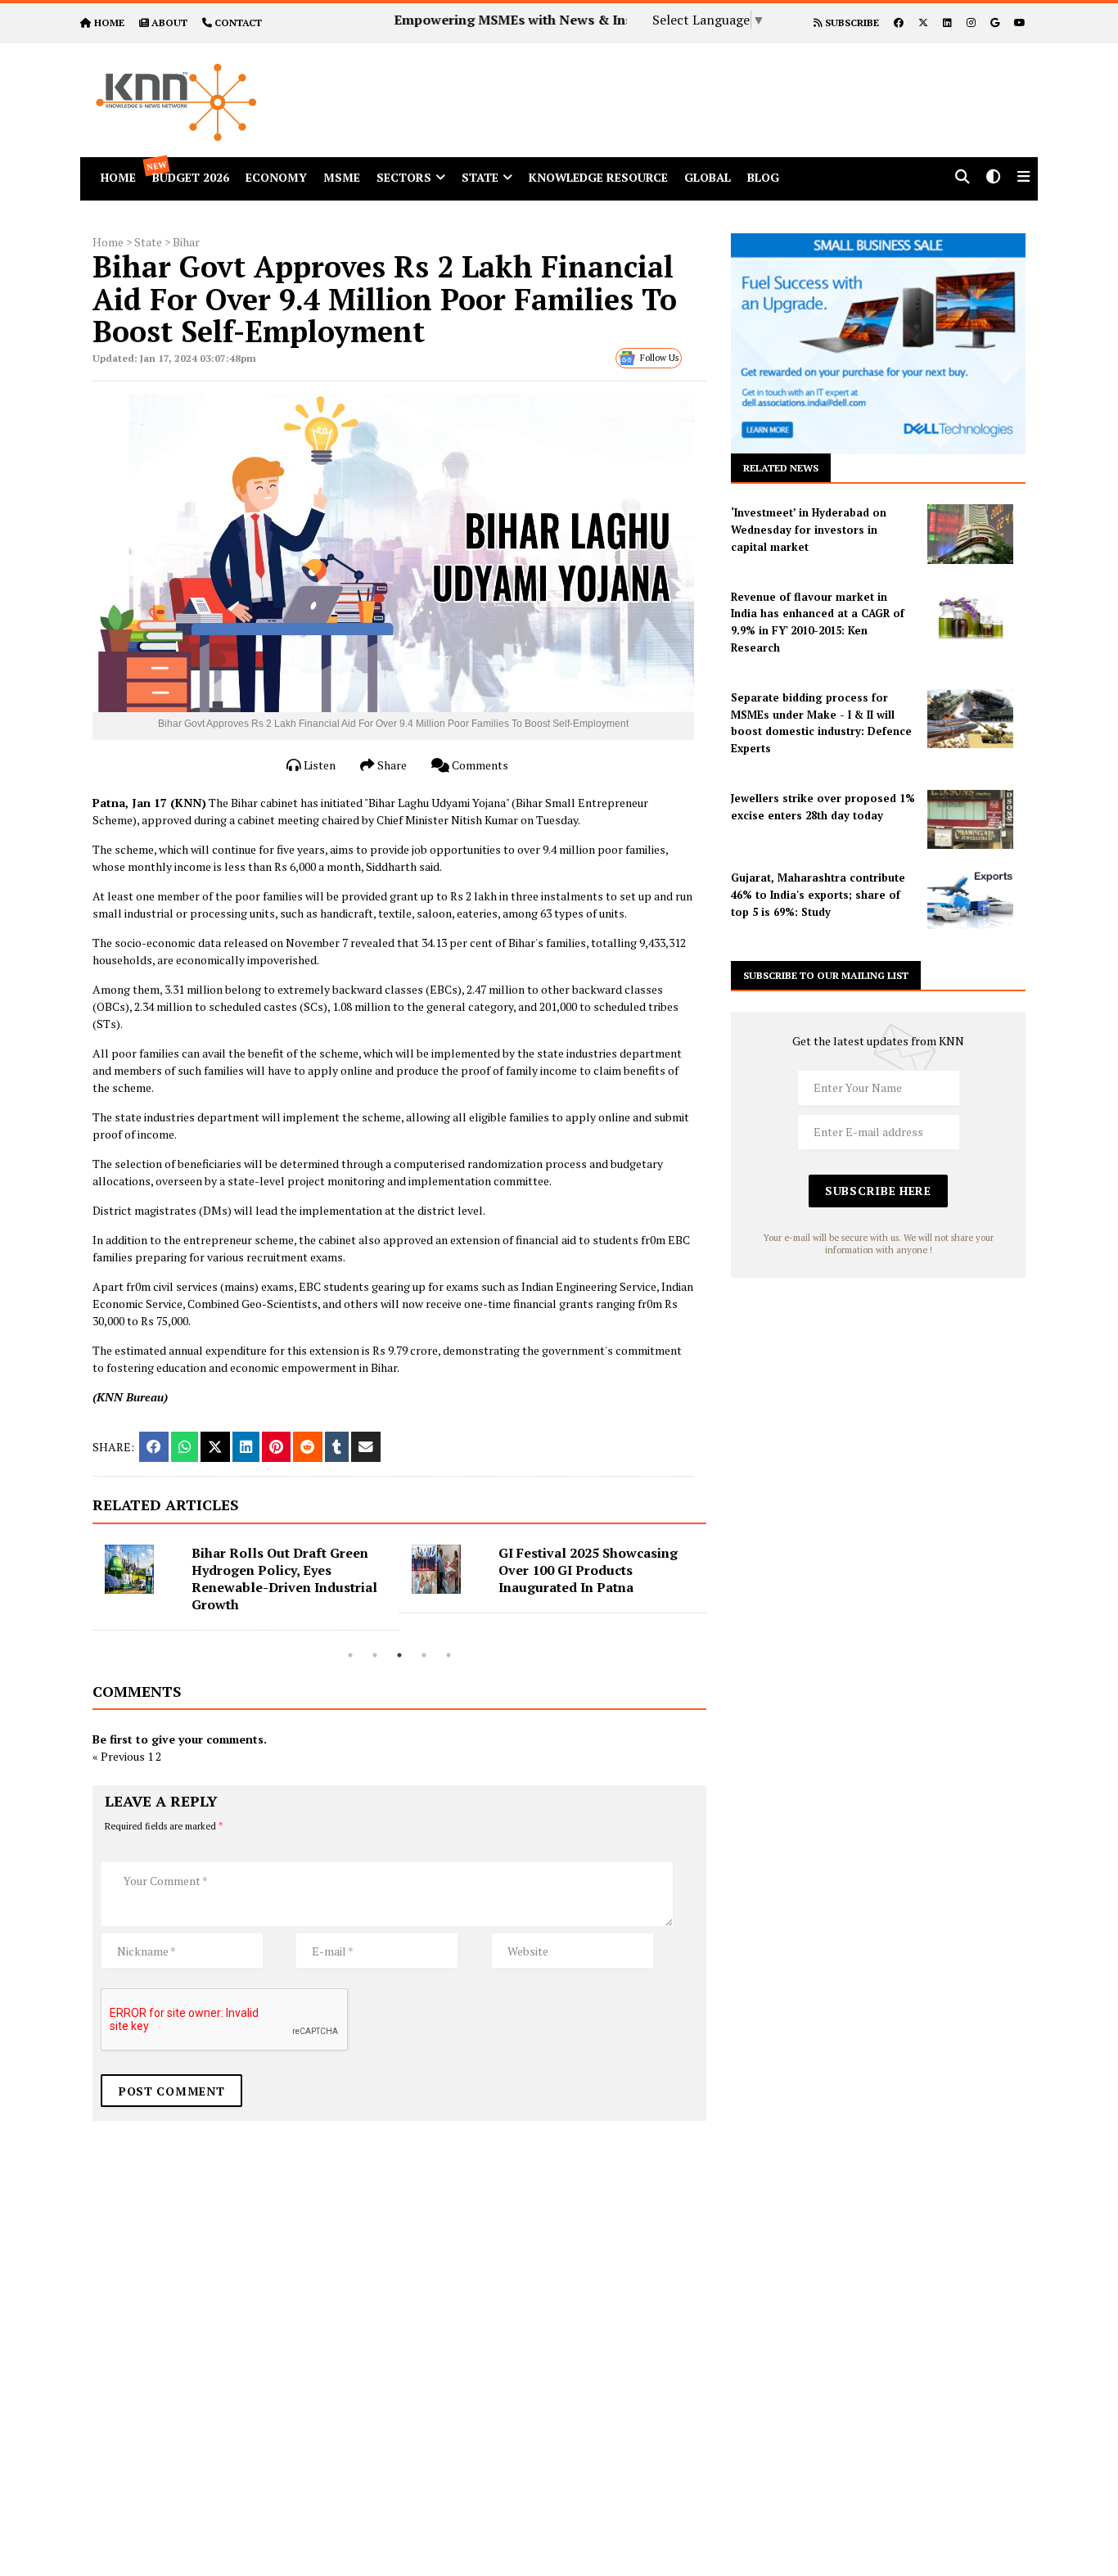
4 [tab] (424, 1655)
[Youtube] (1020, 23)
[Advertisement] (710, 80)
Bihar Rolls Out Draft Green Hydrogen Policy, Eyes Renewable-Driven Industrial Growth (284, 1579)
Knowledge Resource (598, 177)
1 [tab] (350, 1655)
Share (391, 765)
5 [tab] (449, 1655)
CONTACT (238, 23)
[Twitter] (923, 23)
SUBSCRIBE (851, 23)
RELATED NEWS (781, 468)
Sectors (404, 177)
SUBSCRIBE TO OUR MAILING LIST (826, 975)
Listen (318, 765)
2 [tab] (375, 1655)
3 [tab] (399, 1655)
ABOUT (169, 23)
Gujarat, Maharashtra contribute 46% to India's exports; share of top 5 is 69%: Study (818, 895)
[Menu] (1023, 178)
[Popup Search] (962, 178)
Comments (479, 765)
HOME (109, 23)
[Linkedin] (947, 23)
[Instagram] (971, 23)
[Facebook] (899, 23)
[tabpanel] (246, 1588)
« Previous (119, 1756)
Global (708, 177)
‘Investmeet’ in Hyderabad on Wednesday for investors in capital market (809, 530)
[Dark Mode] (994, 178)
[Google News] (995, 23)
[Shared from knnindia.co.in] (366, 1447)
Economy (276, 177)
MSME (342, 177)
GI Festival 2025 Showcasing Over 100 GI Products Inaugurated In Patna (588, 1570)
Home (108, 242)
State (480, 177)
